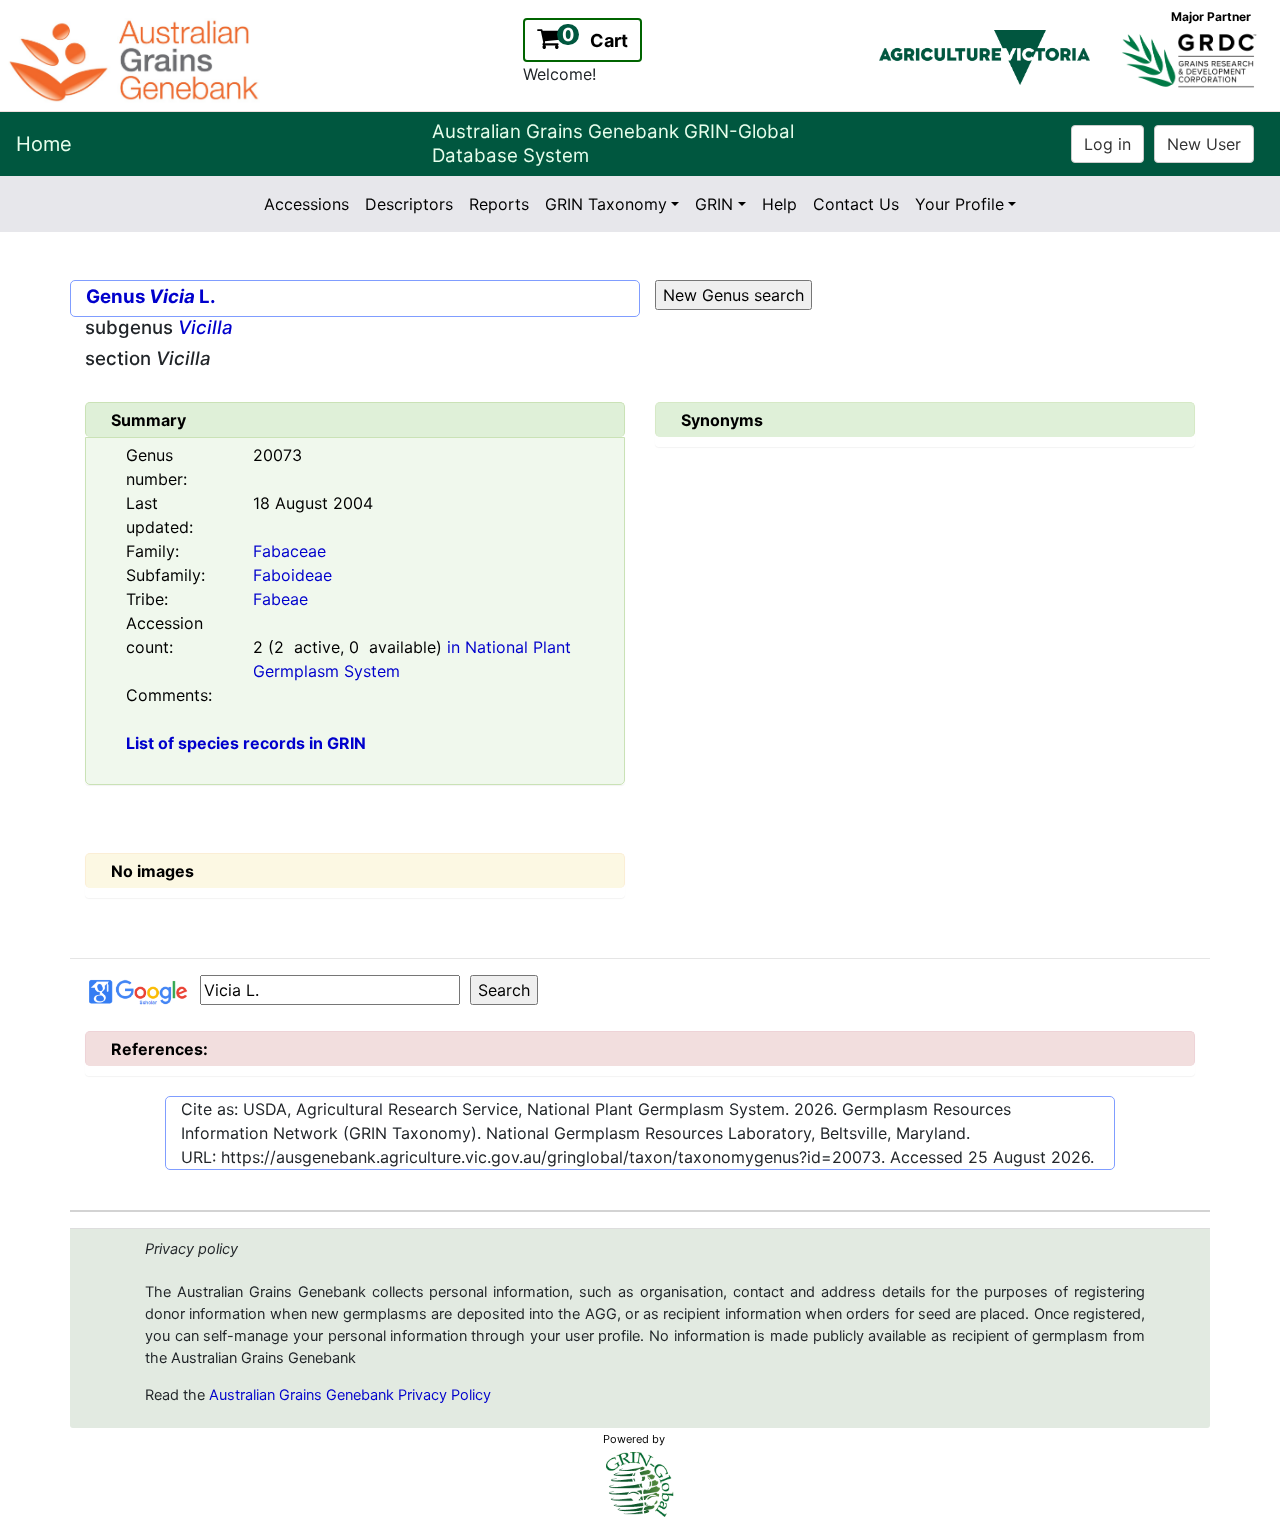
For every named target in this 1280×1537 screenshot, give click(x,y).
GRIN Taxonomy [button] (606, 204)
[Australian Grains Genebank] (136, 59)
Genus (115, 296)
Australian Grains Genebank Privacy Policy (350, 1395)
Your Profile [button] (959, 204)
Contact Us (856, 204)
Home (44, 144)
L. (182, 296)
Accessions (306, 204)
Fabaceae (289, 551)
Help (779, 204)
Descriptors (409, 204)
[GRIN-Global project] (640, 1484)
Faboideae (292, 575)
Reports (499, 204)
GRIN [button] (714, 204)
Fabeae (280, 599)
